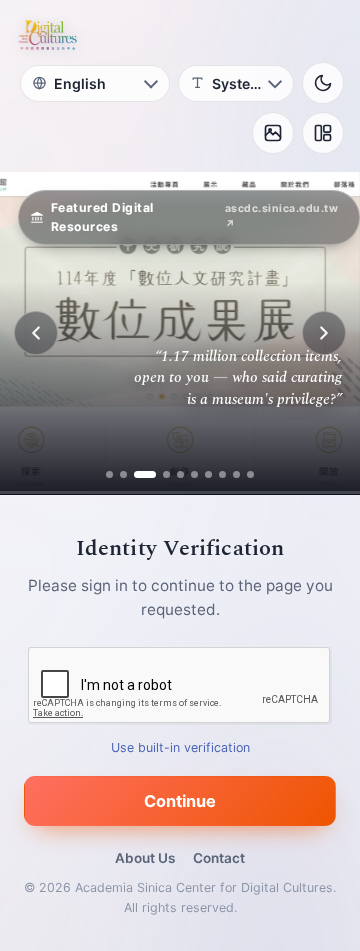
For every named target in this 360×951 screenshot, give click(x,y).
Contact (219, 858)
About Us (145, 858)
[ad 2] (123, 474)
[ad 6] (194, 474)
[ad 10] (250, 474)
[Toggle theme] (323, 83)
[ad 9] (236, 474)
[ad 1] (109, 474)
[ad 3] (137, 474)
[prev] (36, 333)
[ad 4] (159, 474)
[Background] (273, 133)
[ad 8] (222, 474)
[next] (324, 333)
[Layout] (323, 133)
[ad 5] (180, 474)
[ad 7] (208, 474)
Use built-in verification (180, 747)
